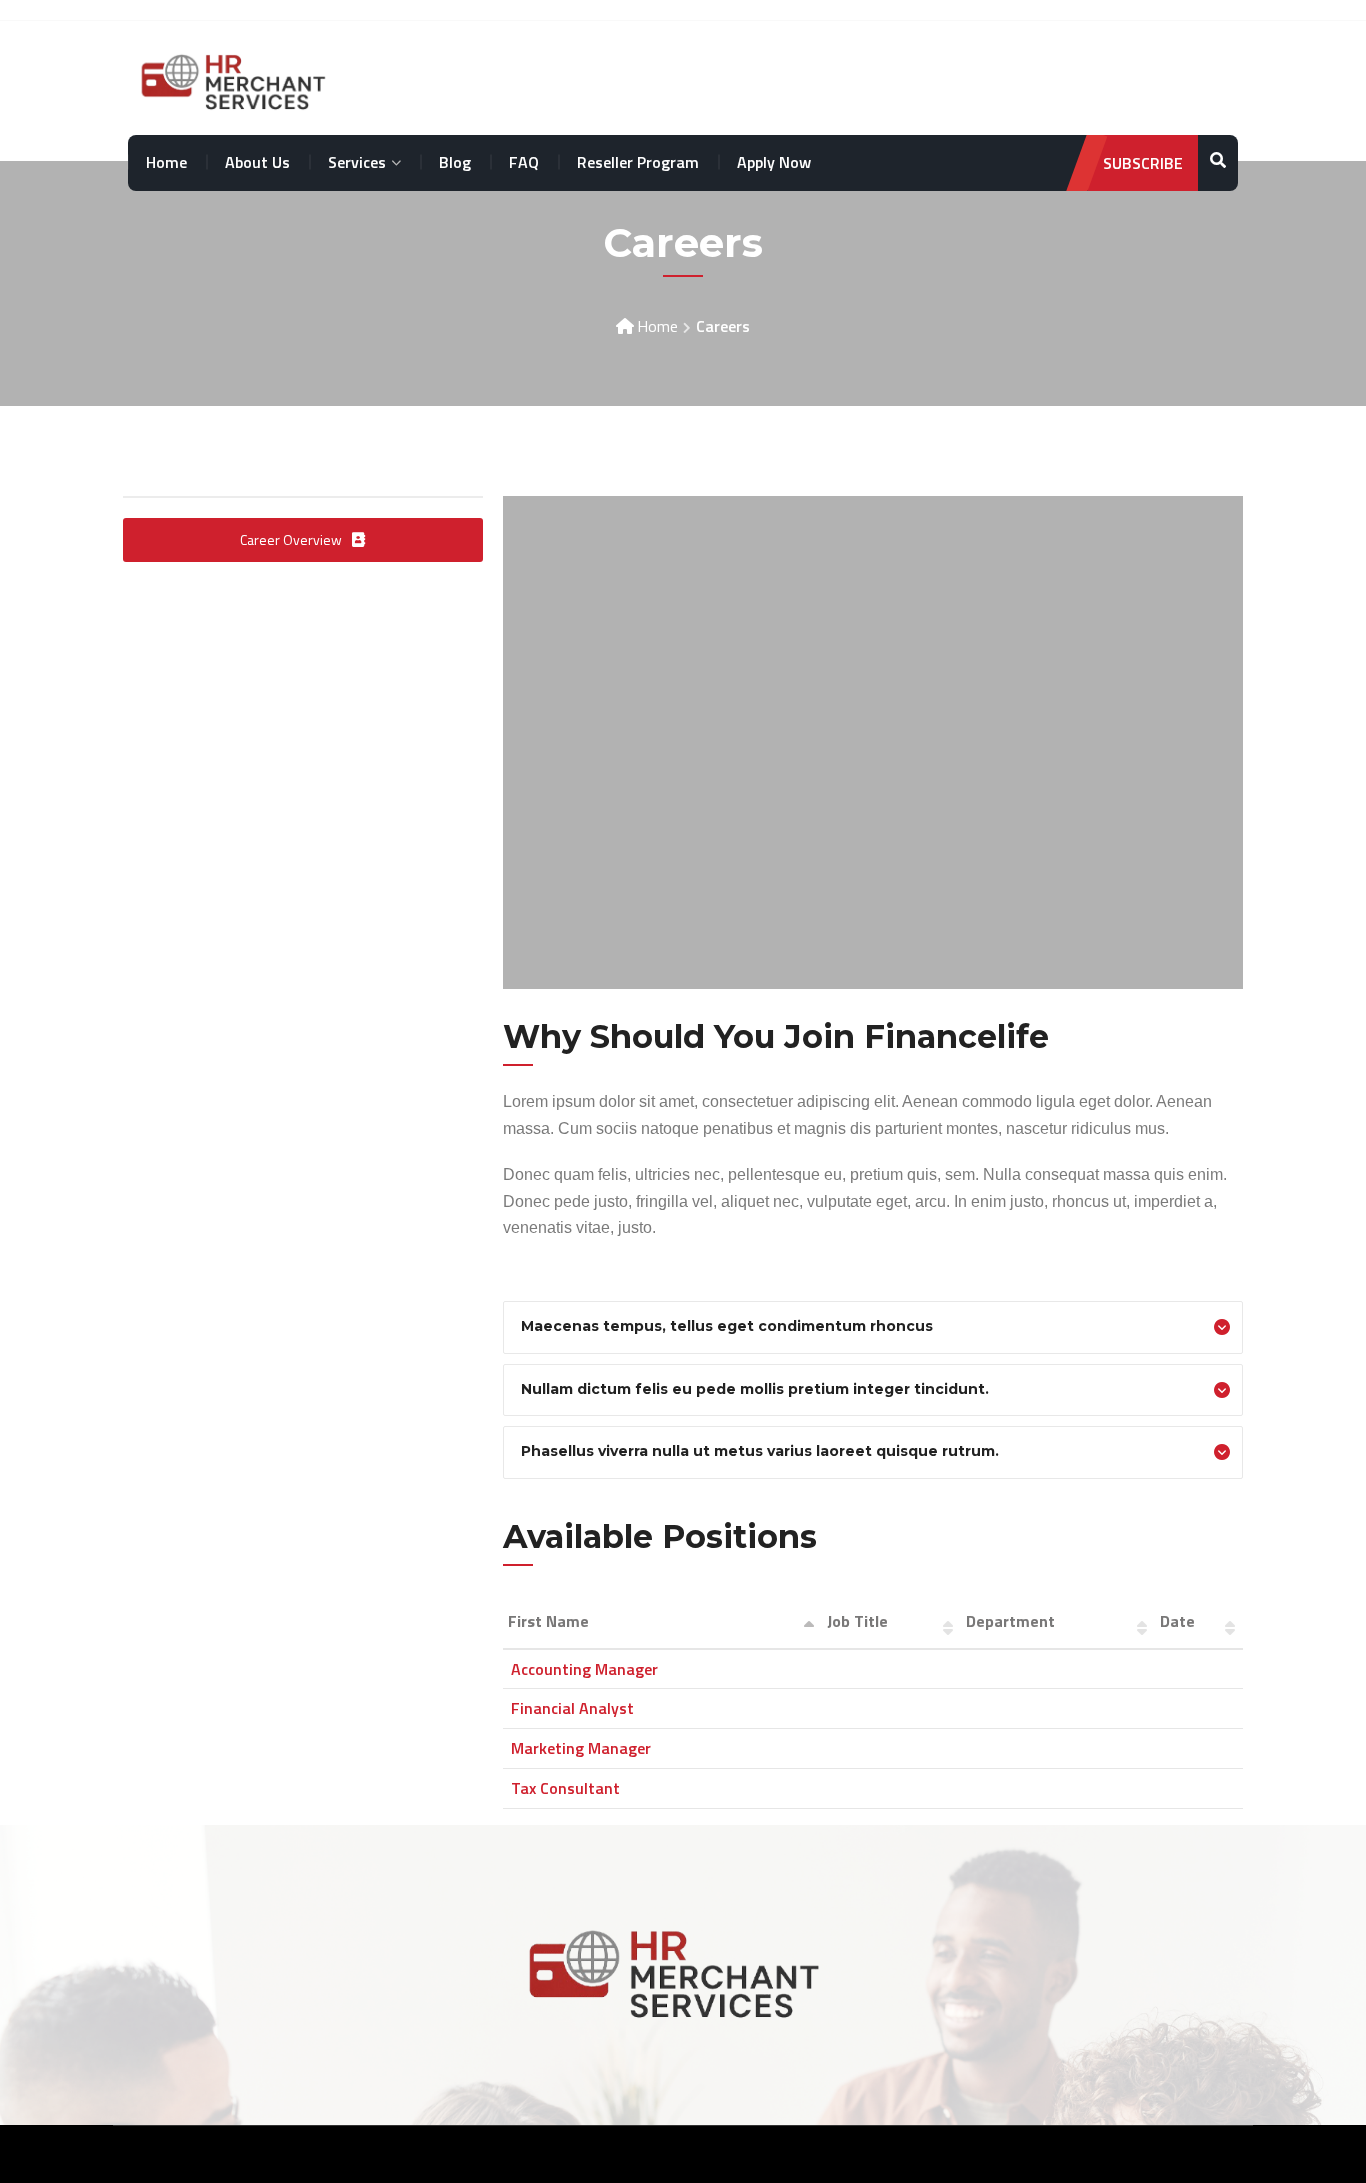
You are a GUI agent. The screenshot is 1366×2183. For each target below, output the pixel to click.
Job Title (857, 1621)
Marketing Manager (581, 1748)
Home (166, 162)
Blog (455, 162)
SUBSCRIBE (1143, 163)
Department (1010, 1621)
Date (1177, 1621)
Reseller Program (638, 162)
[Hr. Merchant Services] (239, 79)
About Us (257, 162)
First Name (548, 1621)
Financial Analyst (572, 1708)
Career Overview (291, 539)
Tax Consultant (565, 1788)
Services (357, 162)
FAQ (524, 162)
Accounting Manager (584, 1669)
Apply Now (774, 162)
